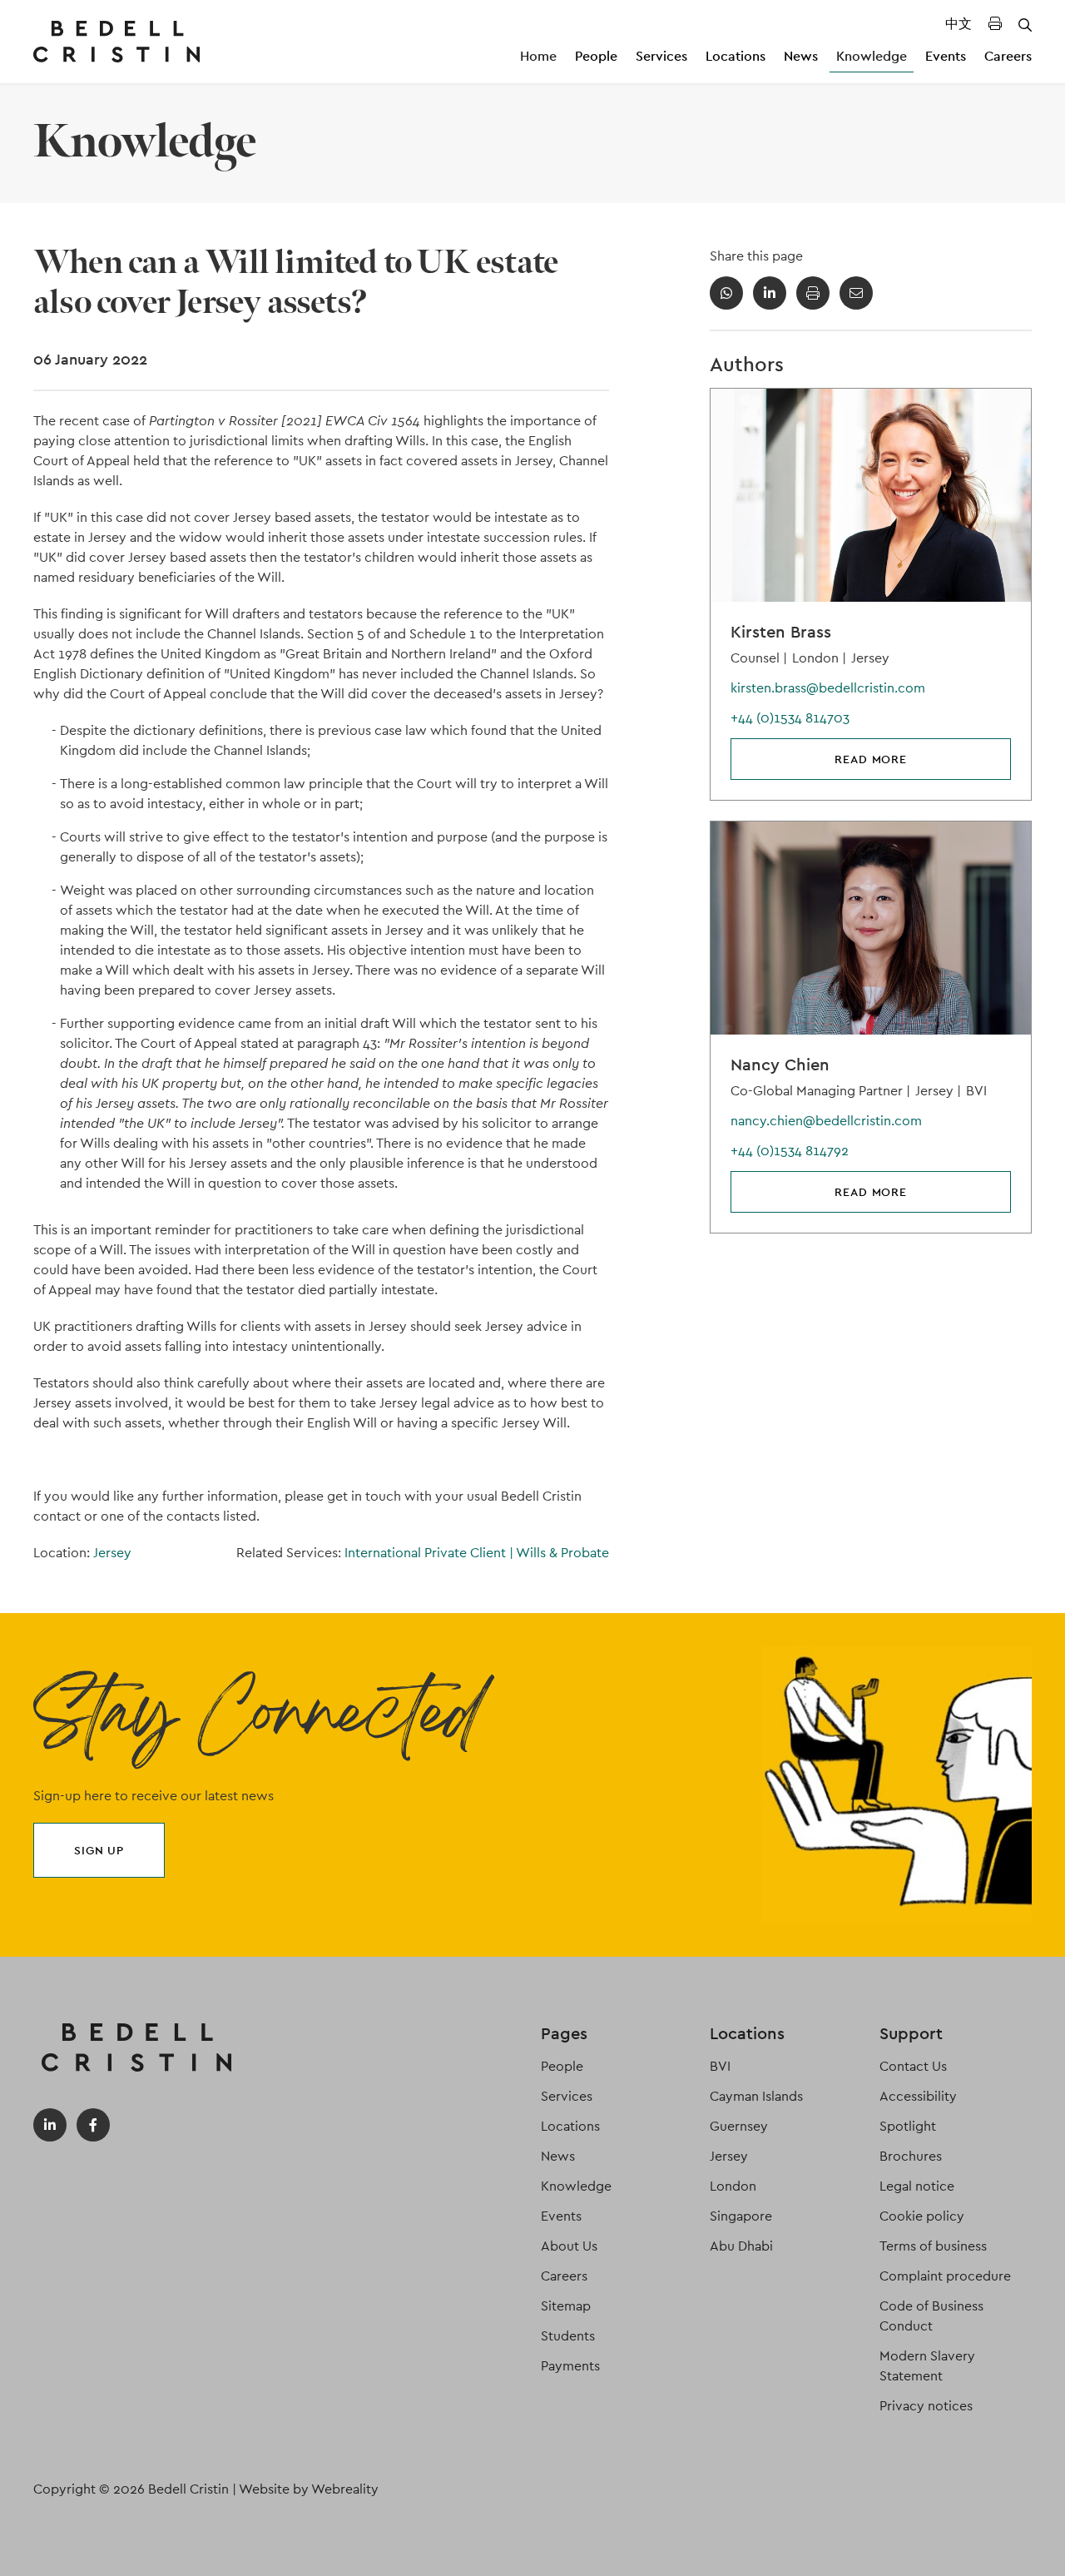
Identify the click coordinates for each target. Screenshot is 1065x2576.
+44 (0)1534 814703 (790, 718)
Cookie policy (922, 2216)
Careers (1008, 56)
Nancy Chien (780, 1065)
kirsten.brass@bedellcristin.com (828, 688)
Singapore (741, 2216)
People (596, 56)
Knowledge (872, 56)
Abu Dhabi (741, 2246)
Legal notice (917, 2186)
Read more (871, 759)
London (733, 2186)
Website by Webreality (309, 2489)
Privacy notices (926, 2406)
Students (568, 2336)
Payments (570, 2366)
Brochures (911, 2156)
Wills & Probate (562, 1553)
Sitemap (566, 2306)
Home (538, 56)
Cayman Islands (756, 2096)
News (801, 56)
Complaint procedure (945, 2276)
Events (946, 56)
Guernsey (739, 2126)
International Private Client (429, 1553)
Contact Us (913, 2066)
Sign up (99, 1850)
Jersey (112, 1553)
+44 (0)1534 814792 (790, 1151)
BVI (720, 2066)
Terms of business (933, 2246)
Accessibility (918, 2096)
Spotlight (908, 2126)
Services (661, 56)
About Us (569, 2246)
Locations (736, 56)
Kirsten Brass (781, 632)
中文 (958, 24)
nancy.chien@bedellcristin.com (826, 1121)
